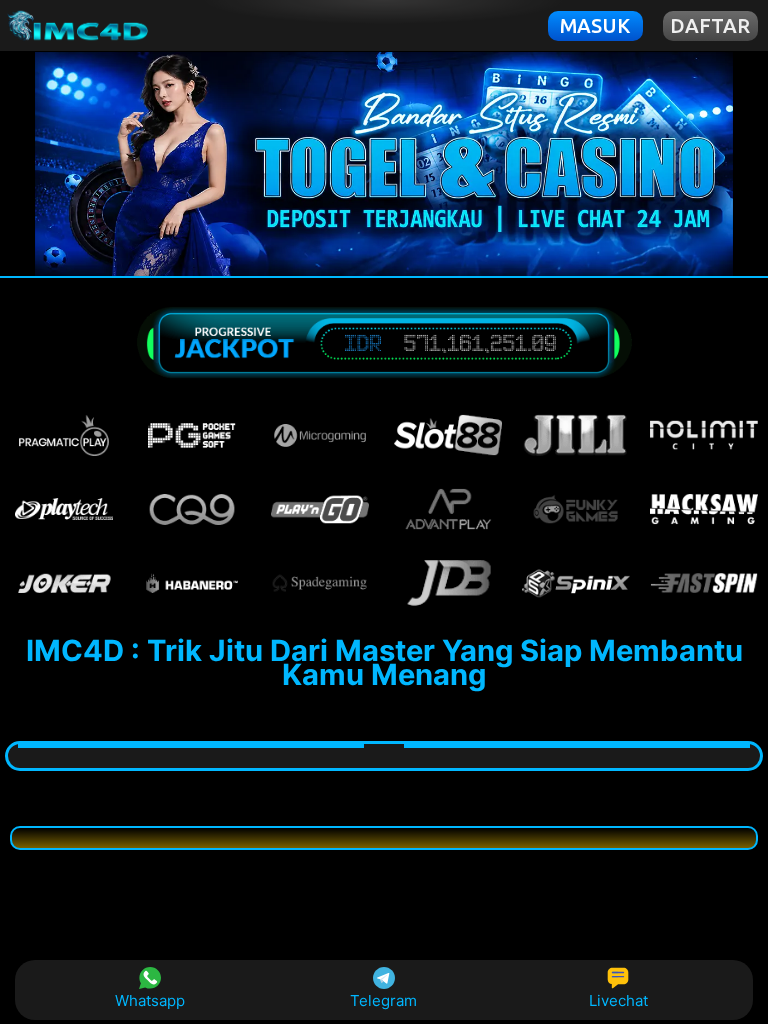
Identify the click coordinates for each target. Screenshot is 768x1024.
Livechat (618, 1000)
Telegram (383, 1000)
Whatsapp (150, 1000)
